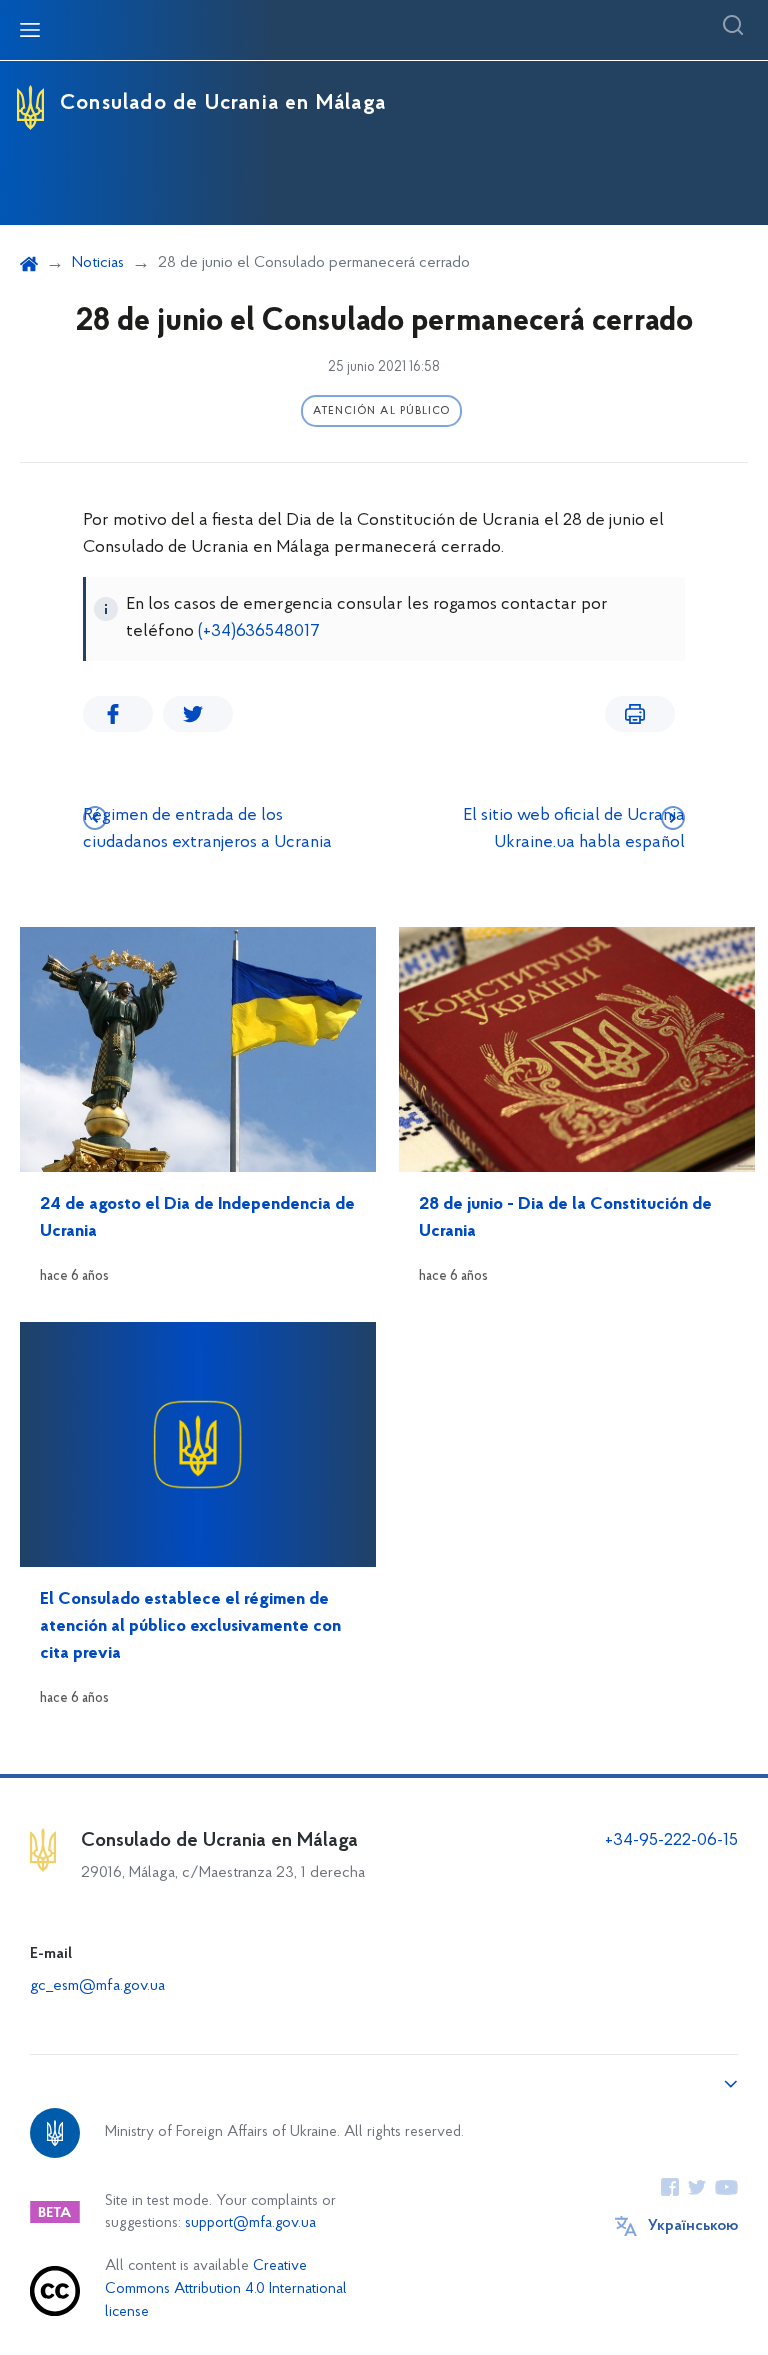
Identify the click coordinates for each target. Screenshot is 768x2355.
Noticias (98, 263)
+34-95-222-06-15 (671, 1841)
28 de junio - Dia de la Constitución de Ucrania (565, 1218)
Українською (693, 2226)
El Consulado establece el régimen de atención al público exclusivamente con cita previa (190, 1627)
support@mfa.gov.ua (250, 2223)
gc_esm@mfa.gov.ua (97, 1986)
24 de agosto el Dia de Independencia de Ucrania (197, 1218)
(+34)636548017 (259, 632)
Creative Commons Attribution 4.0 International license (226, 2289)
